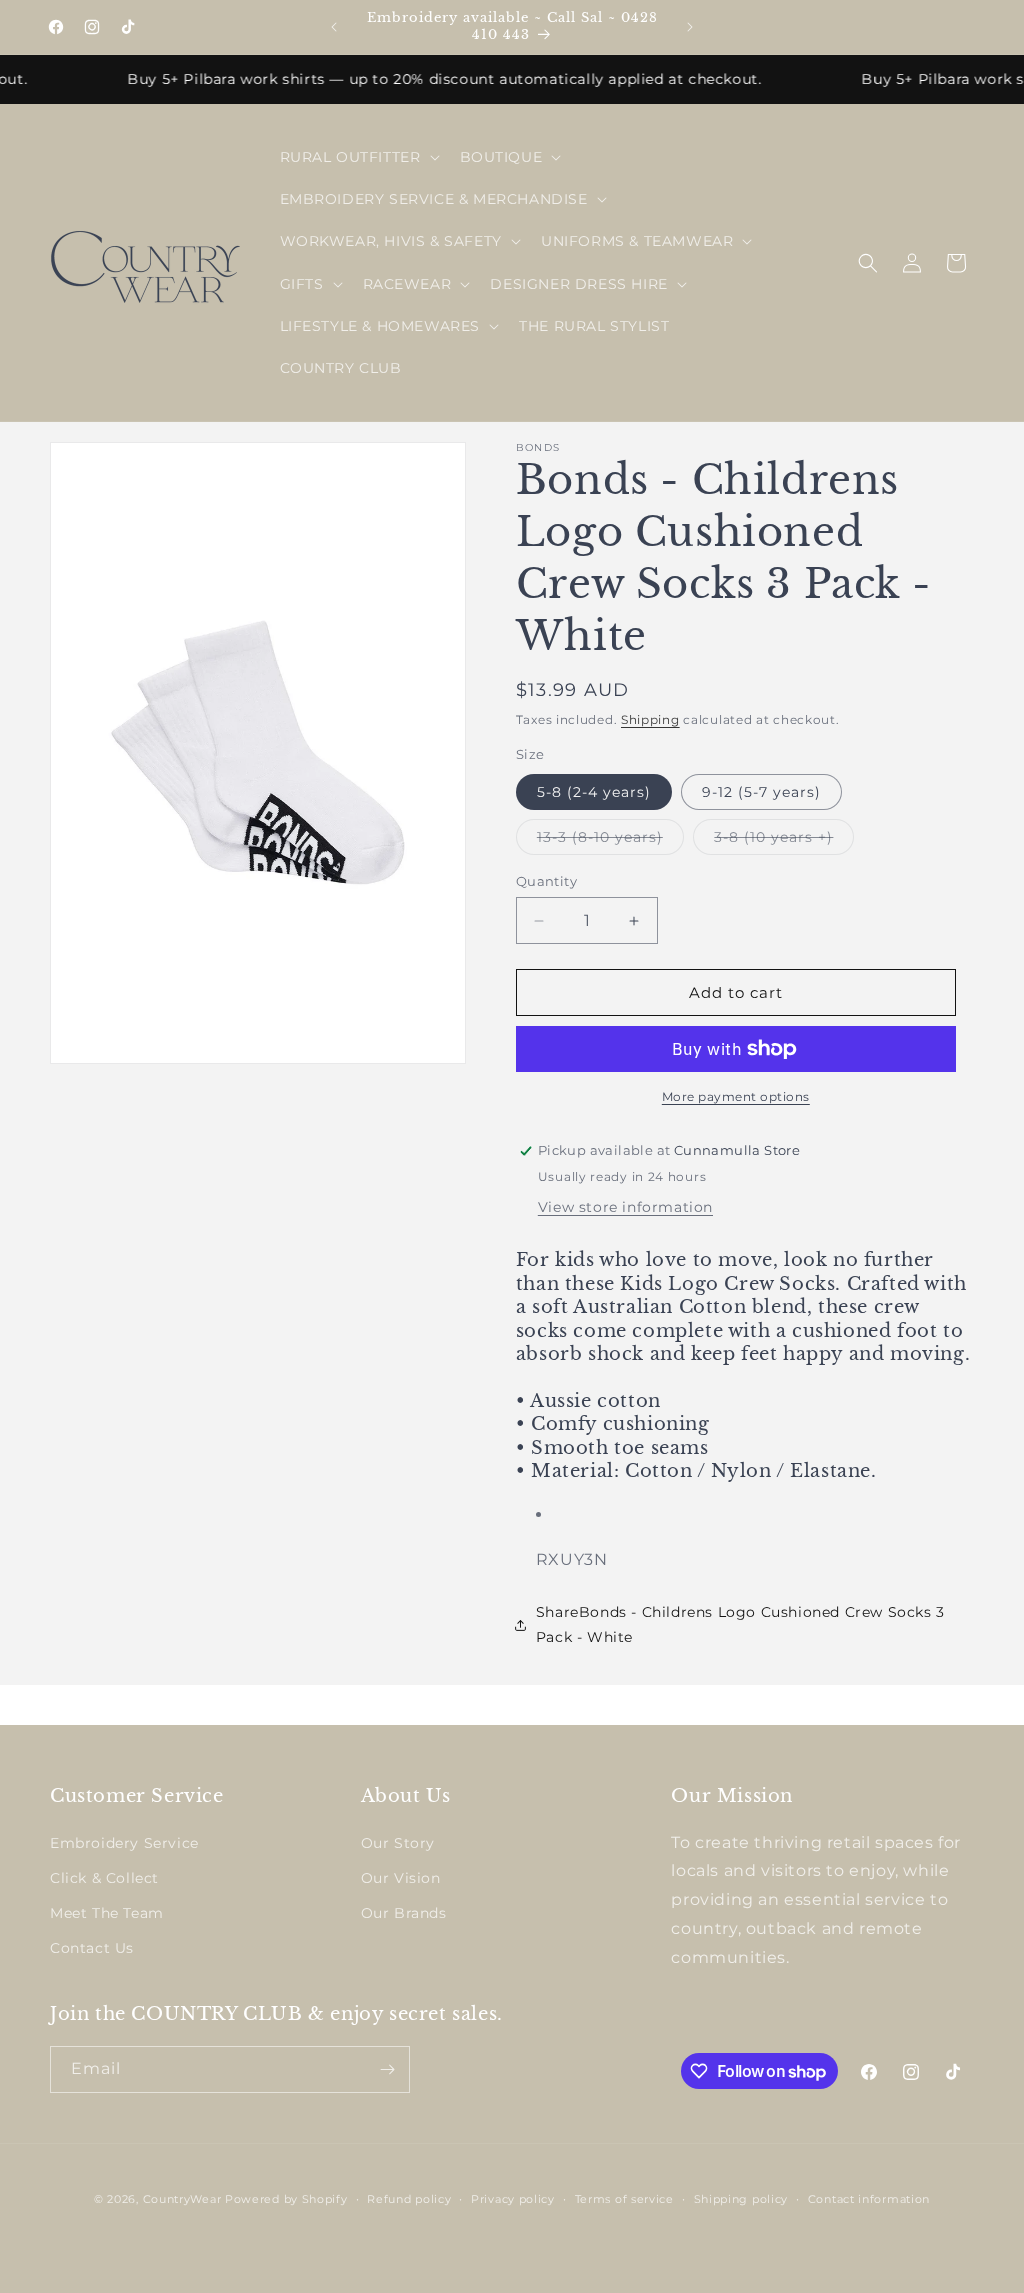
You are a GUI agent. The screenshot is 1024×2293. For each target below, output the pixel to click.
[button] (358, 157)
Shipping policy (741, 2199)
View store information (625, 1207)
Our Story (398, 1843)
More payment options (736, 1096)
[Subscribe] (387, 2069)
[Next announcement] (690, 27)
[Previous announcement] (334, 27)
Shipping (650, 719)
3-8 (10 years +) (784, 841)
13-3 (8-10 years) (610, 841)
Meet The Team (107, 1913)
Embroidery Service (124, 1843)
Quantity (546, 881)
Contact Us (92, 1948)
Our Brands (404, 1913)
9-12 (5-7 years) (761, 792)
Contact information (869, 2199)
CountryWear (182, 2199)
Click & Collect (104, 1878)
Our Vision (401, 1878)
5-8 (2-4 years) (594, 792)
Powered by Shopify (286, 2199)
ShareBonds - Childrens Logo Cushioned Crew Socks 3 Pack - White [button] (740, 1624)
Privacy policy (513, 2199)
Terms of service (624, 2199)
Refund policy (409, 2199)
